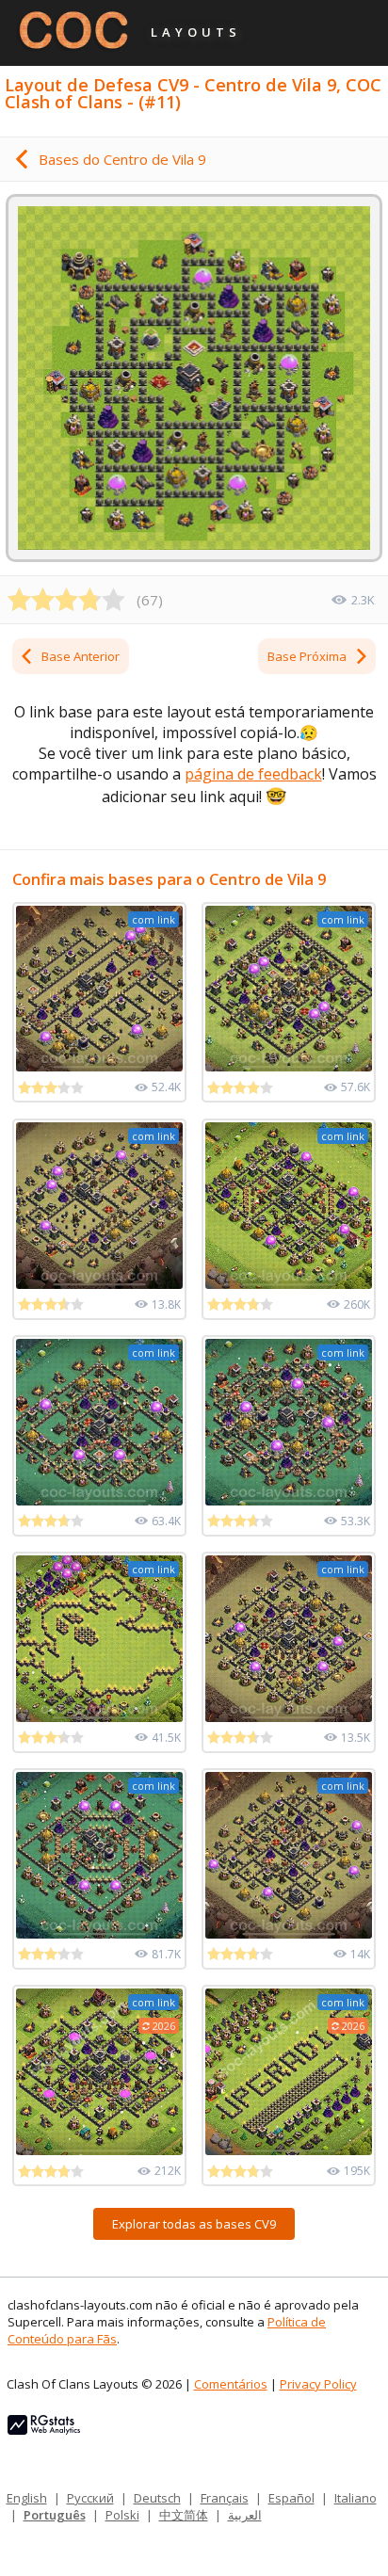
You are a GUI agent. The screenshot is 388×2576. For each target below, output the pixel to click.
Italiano (356, 2498)
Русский (90, 2498)
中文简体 (184, 2515)
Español (291, 2498)
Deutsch (157, 2498)
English (27, 2498)
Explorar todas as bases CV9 (194, 2224)
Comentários (231, 2384)
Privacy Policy (318, 2384)
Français (225, 2498)
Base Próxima (307, 656)
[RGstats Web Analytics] (44, 2430)
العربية (245, 2515)
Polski (122, 2515)
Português (55, 2515)
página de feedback (253, 774)
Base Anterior (81, 656)
